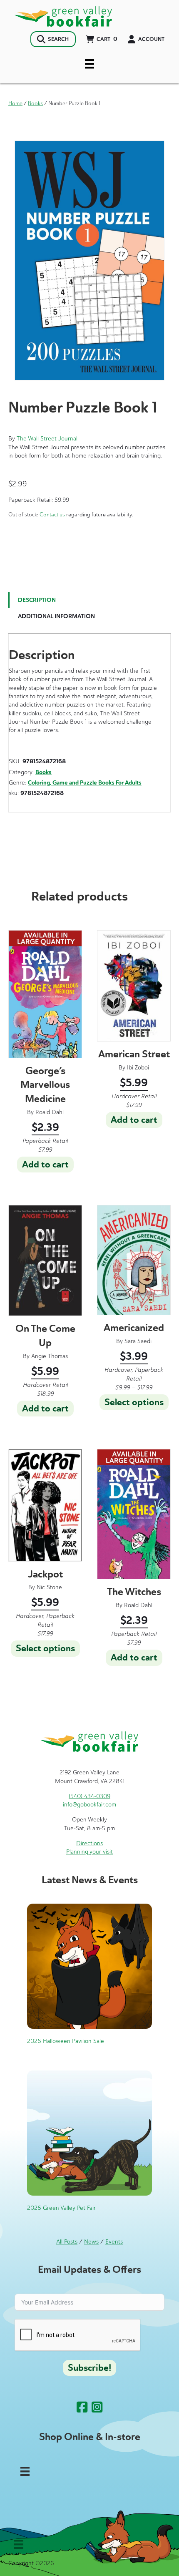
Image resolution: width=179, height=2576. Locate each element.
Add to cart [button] (45, 1165)
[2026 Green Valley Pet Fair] (89, 2133)
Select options (134, 1402)
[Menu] (89, 64)
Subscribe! (89, 2368)
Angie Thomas (50, 1356)
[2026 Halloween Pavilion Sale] (89, 1966)
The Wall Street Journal (47, 439)
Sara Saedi (138, 1341)
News (91, 2242)
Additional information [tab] (56, 616)
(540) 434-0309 (89, 1796)
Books (35, 103)
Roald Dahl (50, 1112)
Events (114, 2242)
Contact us (52, 514)
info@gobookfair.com (89, 1805)
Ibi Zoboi (138, 1068)
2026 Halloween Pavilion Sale (66, 2041)
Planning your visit (89, 1852)
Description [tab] (37, 600)
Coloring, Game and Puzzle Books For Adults (85, 783)
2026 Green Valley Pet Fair (61, 2208)
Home (15, 103)
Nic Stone (49, 1587)
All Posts (67, 2242)
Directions (89, 1843)
